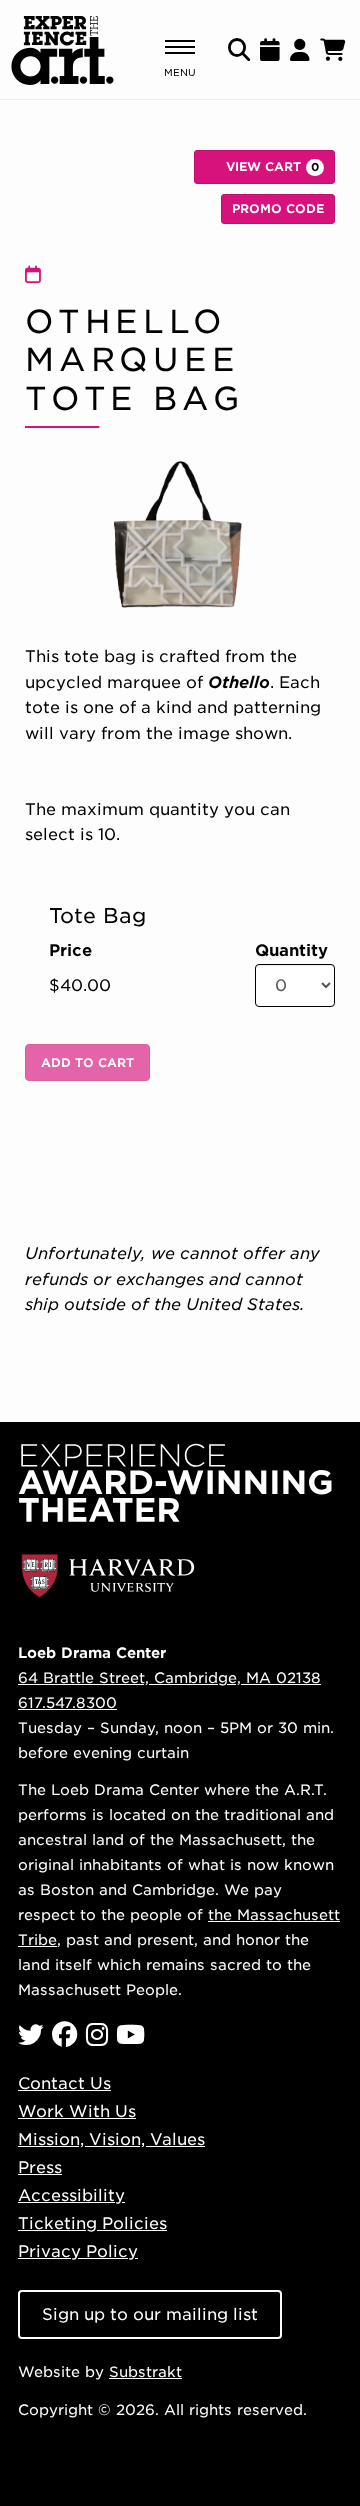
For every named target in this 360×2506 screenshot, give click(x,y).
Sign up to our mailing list (150, 2314)
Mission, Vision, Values (111, 2139)
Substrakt (145, 2371)
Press (40, 2167)
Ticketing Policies (92, 2223)
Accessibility (71, 2195)
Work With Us (77, 2111)
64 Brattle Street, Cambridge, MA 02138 (169, 1677)
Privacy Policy (78, 2251)
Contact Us (64, 2083)
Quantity (291, 951)
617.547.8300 (67, 1702)
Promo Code (278, 208)
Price (70, 951)
